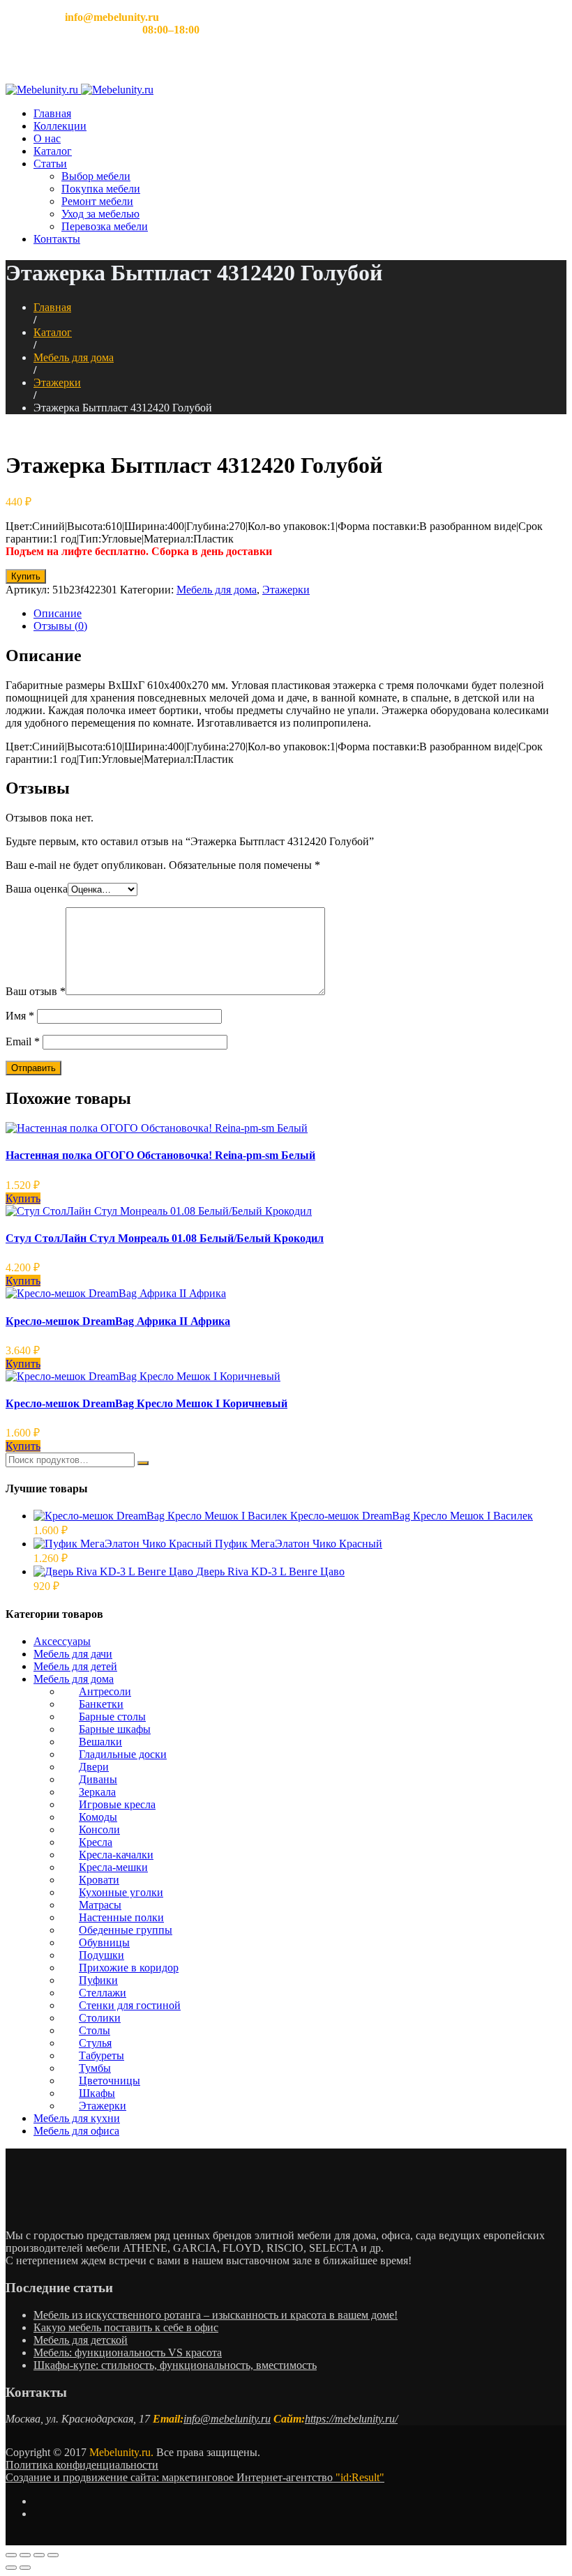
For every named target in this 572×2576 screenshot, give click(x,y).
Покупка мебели (101, 189)
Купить (26, 576)
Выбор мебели (96, 176)
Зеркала (97, 1792)
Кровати (99, 1880)
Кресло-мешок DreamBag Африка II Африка (118, 1321)
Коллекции (60, 126)
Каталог (53, 151)
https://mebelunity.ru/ (351, 2419)
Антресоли (105, 1691)
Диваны (98, 1779)
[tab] (300, 614)
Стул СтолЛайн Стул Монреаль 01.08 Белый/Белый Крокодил (165, 1238)
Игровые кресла (117, 1804)
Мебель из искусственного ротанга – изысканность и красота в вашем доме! (216, 2315)
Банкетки (101, 1704)
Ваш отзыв (36, 991)
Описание (58, 613)
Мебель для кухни (77, 2118)
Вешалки (100, 1742)
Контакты (57, 239)
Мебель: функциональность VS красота (128, 2353)
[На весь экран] (39, 2555)
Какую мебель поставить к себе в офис (126, 2327)
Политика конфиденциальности (82, 2465)
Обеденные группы (126, 1930)
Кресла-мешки (113, 1867)
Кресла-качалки (116, 1855)
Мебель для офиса (76, 2131)
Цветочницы (110, 2081)
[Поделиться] (25, 2555)
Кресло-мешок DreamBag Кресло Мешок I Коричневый (146, 1403)
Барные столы (112, 1717)
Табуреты (101, 2055)
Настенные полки (121, 1917)
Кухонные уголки (121, 1892)
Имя (20, 1016)
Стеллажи (103, 1993)
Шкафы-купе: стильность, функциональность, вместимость (175, 2365)
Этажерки (57, 382)
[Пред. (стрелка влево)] (11, 2568)
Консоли (99, 1829)
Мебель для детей (75, 1666)
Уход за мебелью (100, 214)
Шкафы (97, 2093)
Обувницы (104, 1942)
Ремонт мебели (97, 201)
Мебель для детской (81, 2340)
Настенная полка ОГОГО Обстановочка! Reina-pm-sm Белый (160, 1155)
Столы (95, 2030)
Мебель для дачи (73, 1654)
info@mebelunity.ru (227, 2419)
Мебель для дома (74, 357)
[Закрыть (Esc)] (11, 2555)
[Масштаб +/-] (53, 2555)
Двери (94, 1767)
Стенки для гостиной (130, 2005)
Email (23, 1041)
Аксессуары (62, 1641)
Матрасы (100, 1905)
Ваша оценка (37, 889)
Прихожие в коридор (129, 1968)
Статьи (50, 164)
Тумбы (95, 2068)
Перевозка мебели (105, 226)
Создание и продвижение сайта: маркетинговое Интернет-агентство (195, 2477)
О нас (47, 138)
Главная (52, 113)
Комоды (98, 1817)
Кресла (96, 1842)
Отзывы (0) (60, 626)
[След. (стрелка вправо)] (25, 2568)
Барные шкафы (115, 1729)
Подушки (101, 1955)
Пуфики (98, 1980)
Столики (100, 2018)
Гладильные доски (123, 1754)
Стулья (95, 2043)
